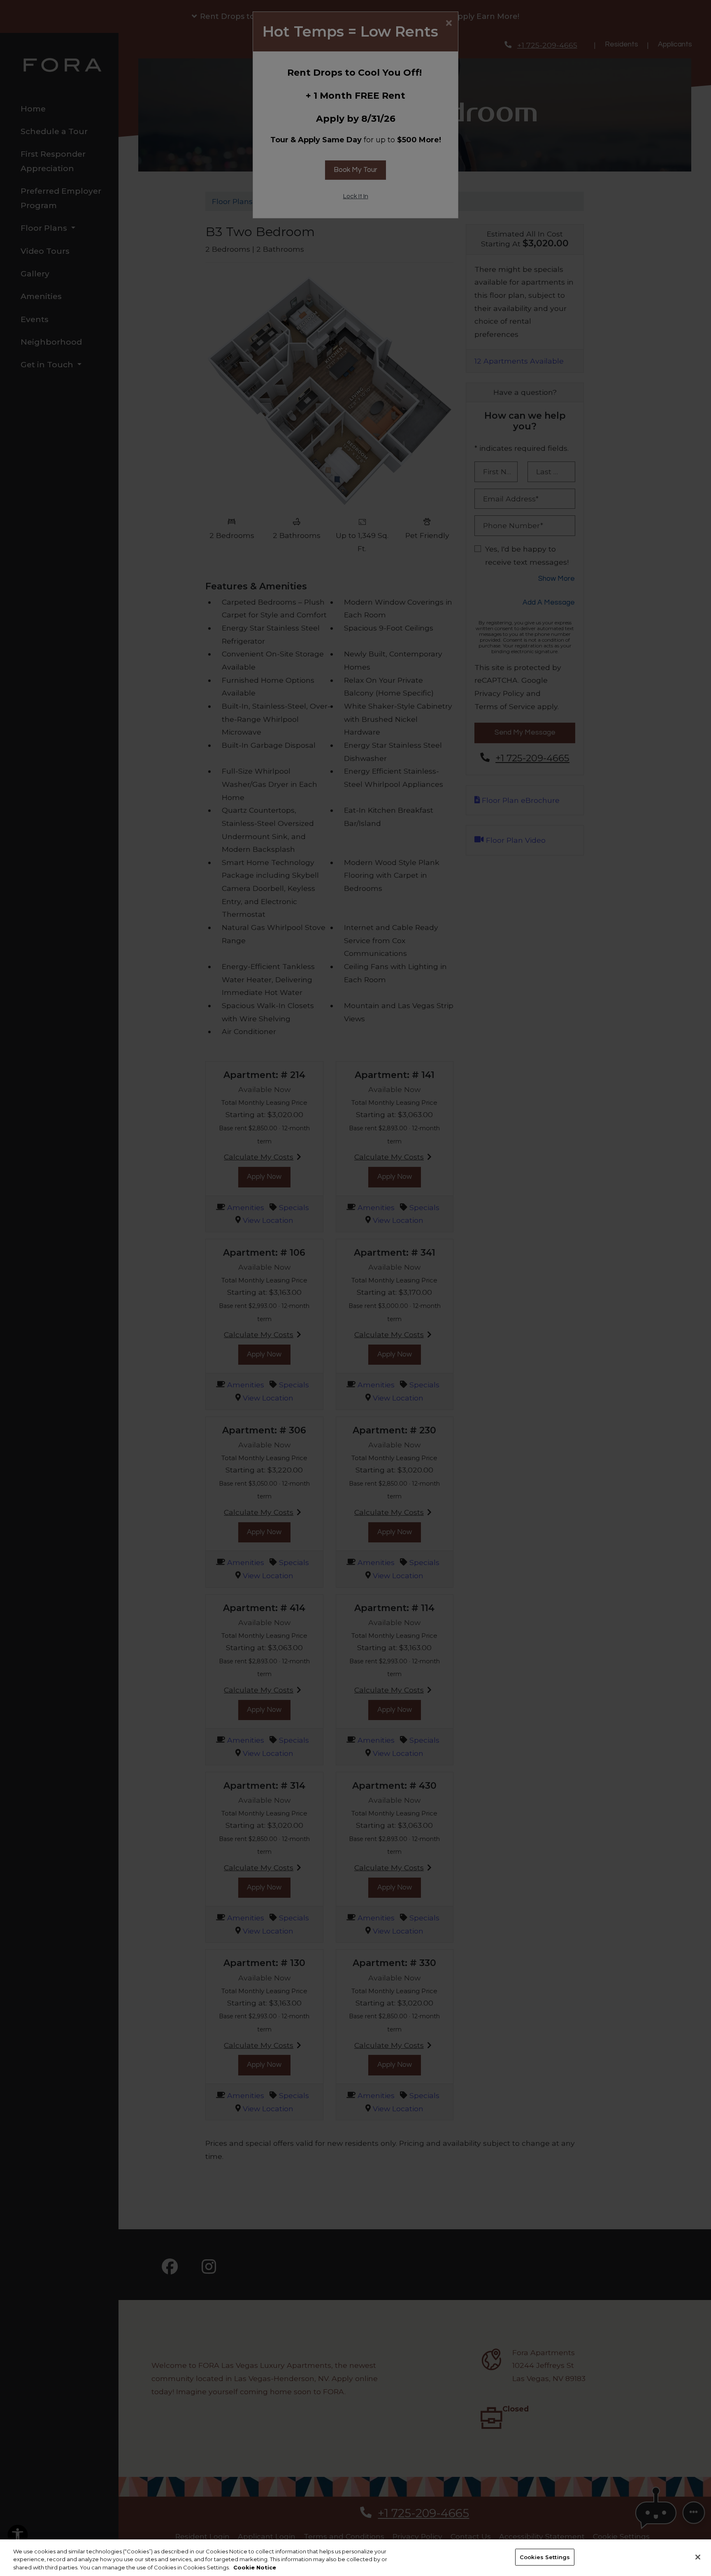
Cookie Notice (255, 2567)
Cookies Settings (545, 2557)
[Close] (698, 2557)
